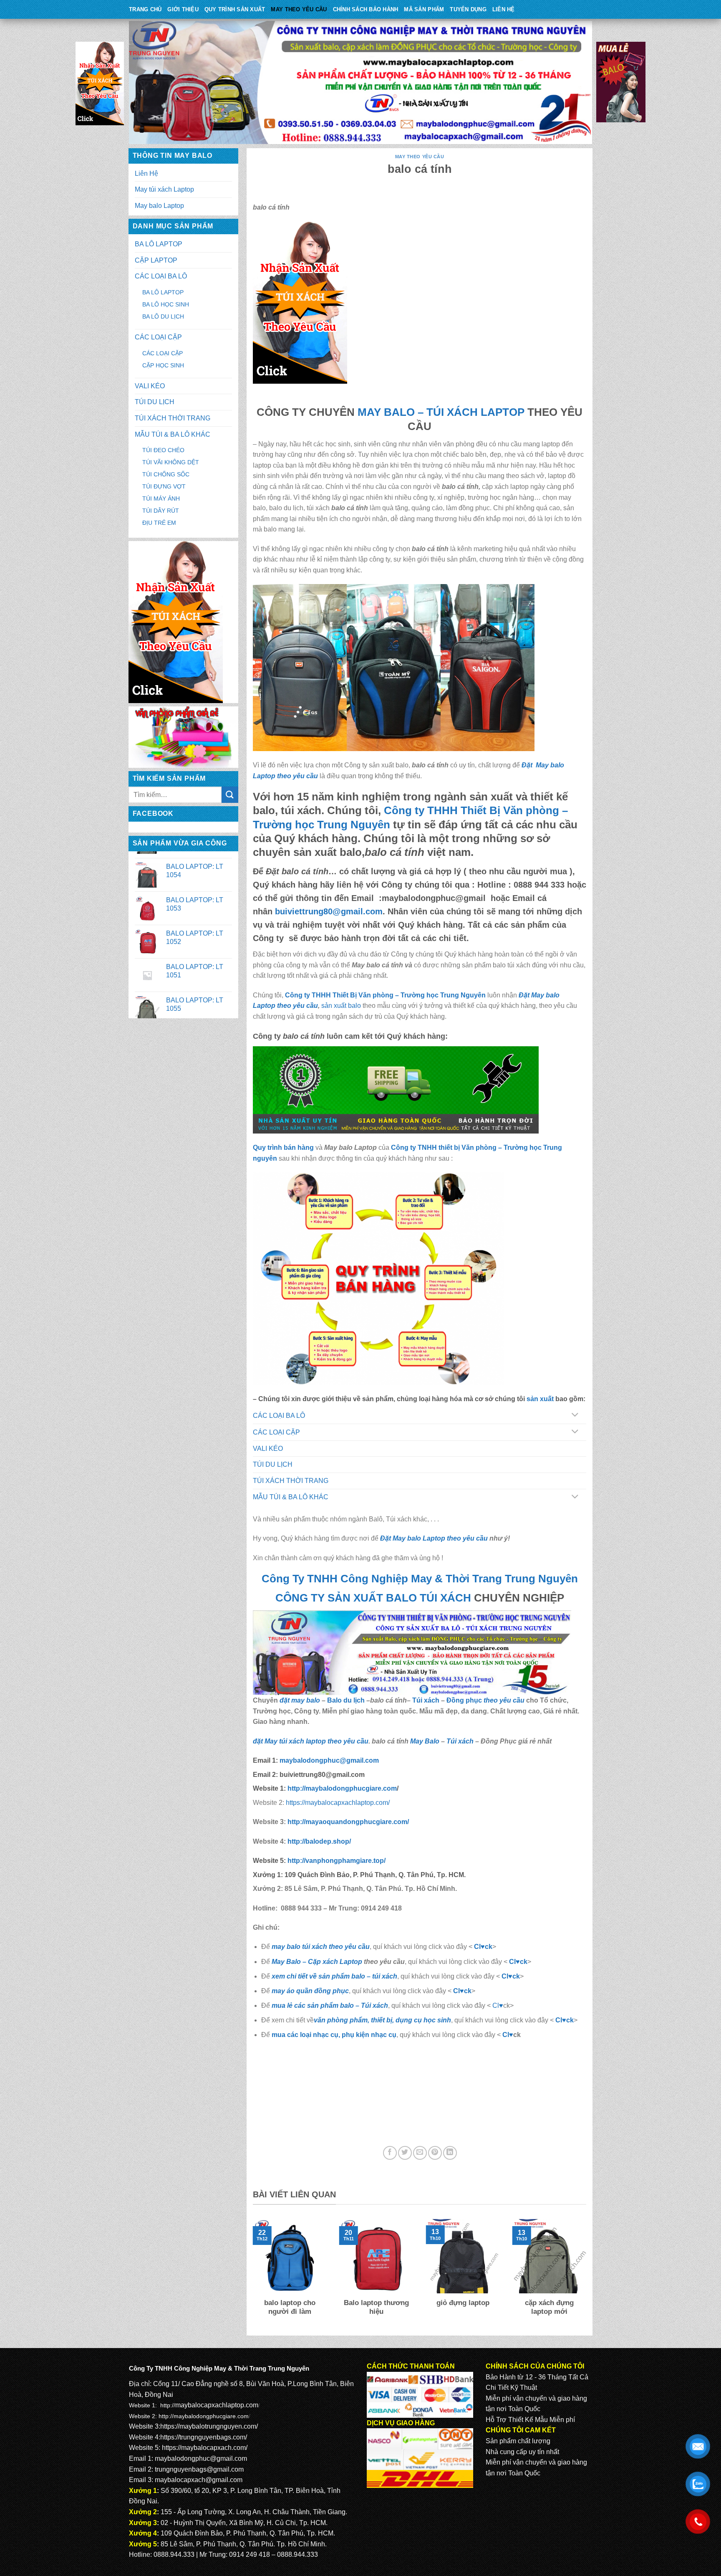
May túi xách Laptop (164, 189)
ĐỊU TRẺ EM (159, 523)
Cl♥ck (483, 1947)
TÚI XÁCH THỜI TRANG (173, 418)
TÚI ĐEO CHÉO (163, 450)
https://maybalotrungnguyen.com (208, 2426)
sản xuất (540, 1399)
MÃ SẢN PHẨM (424, 9)
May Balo (425, 1741)
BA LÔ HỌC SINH (166, 304)
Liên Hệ (504, 9)
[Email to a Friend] (420, 2153)
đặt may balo (300, 1700)
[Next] (588, 2273)
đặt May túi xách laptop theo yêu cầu (311, 1741)
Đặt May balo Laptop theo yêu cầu (434, 1538)
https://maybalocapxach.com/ (205, 2448)
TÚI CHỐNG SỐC (166, 474)
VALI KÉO (150, 386)
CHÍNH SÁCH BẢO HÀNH (366, 9)
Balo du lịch (346, 1700)
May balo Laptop (159, 206)
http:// (341, 1788)
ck (516, 1976)
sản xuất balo (342, 1006)
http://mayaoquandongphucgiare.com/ (347, 1822)
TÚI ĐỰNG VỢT (164, 486)
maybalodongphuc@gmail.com (201, 2458)
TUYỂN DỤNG (468, 9)
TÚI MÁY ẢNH (161, 498)
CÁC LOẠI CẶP (158, 337)
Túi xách (426, 1700)
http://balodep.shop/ (318, 1841)
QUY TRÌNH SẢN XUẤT (235, 9)
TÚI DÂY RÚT (161, 511)
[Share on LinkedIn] (450, 2153)
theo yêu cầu (504, 1700)
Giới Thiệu (183, 9)
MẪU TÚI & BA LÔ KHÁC (173, 434)
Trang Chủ (145, 9)
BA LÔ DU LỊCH (163, 316)
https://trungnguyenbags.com (203, 2437)
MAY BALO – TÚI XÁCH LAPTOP (441, 412)
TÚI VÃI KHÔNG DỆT (171, 462)
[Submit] (230, 795)
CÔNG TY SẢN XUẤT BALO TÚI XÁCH (375, 1598)
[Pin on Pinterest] (435, 2153)
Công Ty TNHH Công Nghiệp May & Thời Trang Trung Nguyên (420, 1579)
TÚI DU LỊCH (155, 402)
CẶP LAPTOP (156, 260)
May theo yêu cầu (299, 9)
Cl (505, 1976)
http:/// (337, 1861)
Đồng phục (465, 1700)
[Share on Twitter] (405, 2153)
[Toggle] (575, 1416)
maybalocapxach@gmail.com (199, 2480)
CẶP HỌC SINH (163, 365)
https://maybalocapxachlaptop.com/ (338, 1803)
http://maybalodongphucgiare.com (204, 2416)
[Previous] (251, 2273)
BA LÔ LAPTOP (159, 244)
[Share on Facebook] (390, 2153)
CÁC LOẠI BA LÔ (161, 276)
